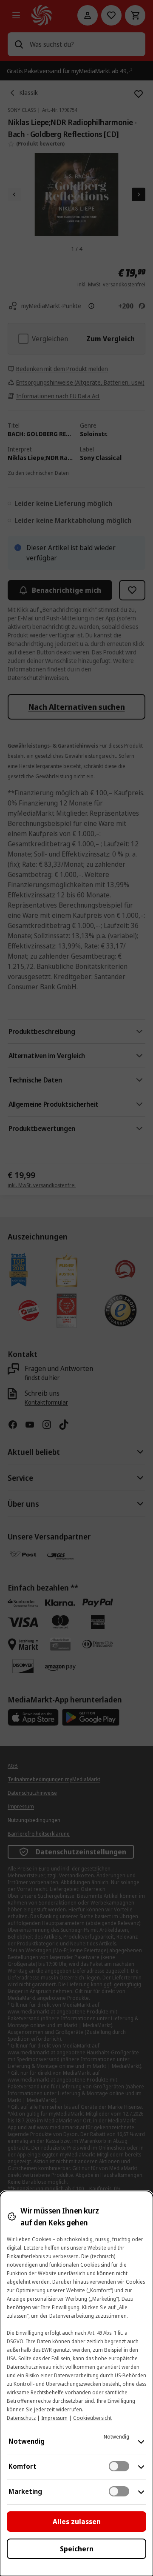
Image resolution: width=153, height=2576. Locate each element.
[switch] (119, 2466)
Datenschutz (21, 2418)
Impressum (54, 2418)
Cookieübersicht (92, 2418)
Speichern (77, 2549)
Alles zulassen (77, 2522)
